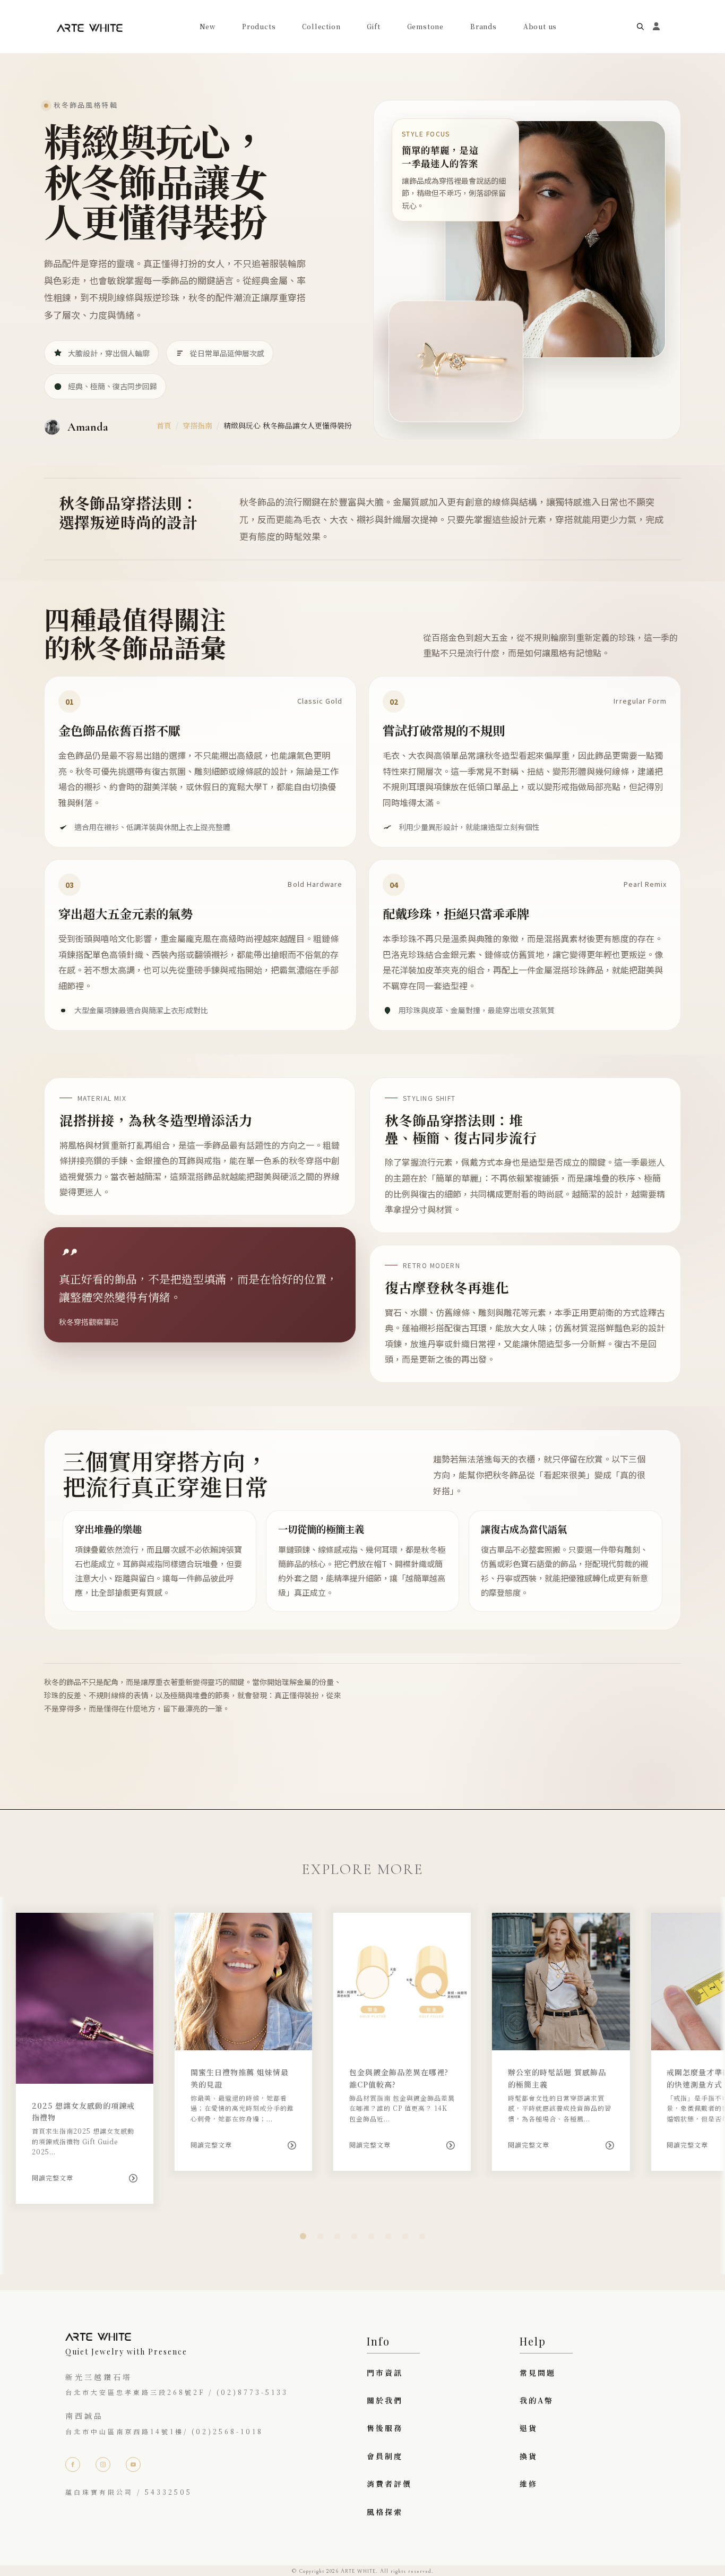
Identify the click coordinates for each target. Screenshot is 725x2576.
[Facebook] (73, 2464)
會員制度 (385, 2456)
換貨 (529, 2456)
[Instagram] (103, 2464)
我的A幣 (537, 2400)
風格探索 (385, 2512)
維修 (529, 2484)
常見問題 (538, 2373)
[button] (303, 2236)
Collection (321, 27)
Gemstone (425, 27)
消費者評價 (389, 2484)
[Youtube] (133, 2464)
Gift (373, 27)
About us (540, 27)
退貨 (529, 2428)
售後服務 (385, 2428)
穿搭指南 (197, 425)
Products (259, 27)
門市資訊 (385, 2373)
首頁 (164, 425)
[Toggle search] (640, 27)
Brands (484, 27)
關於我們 (385, 2400)
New (208, 27)
